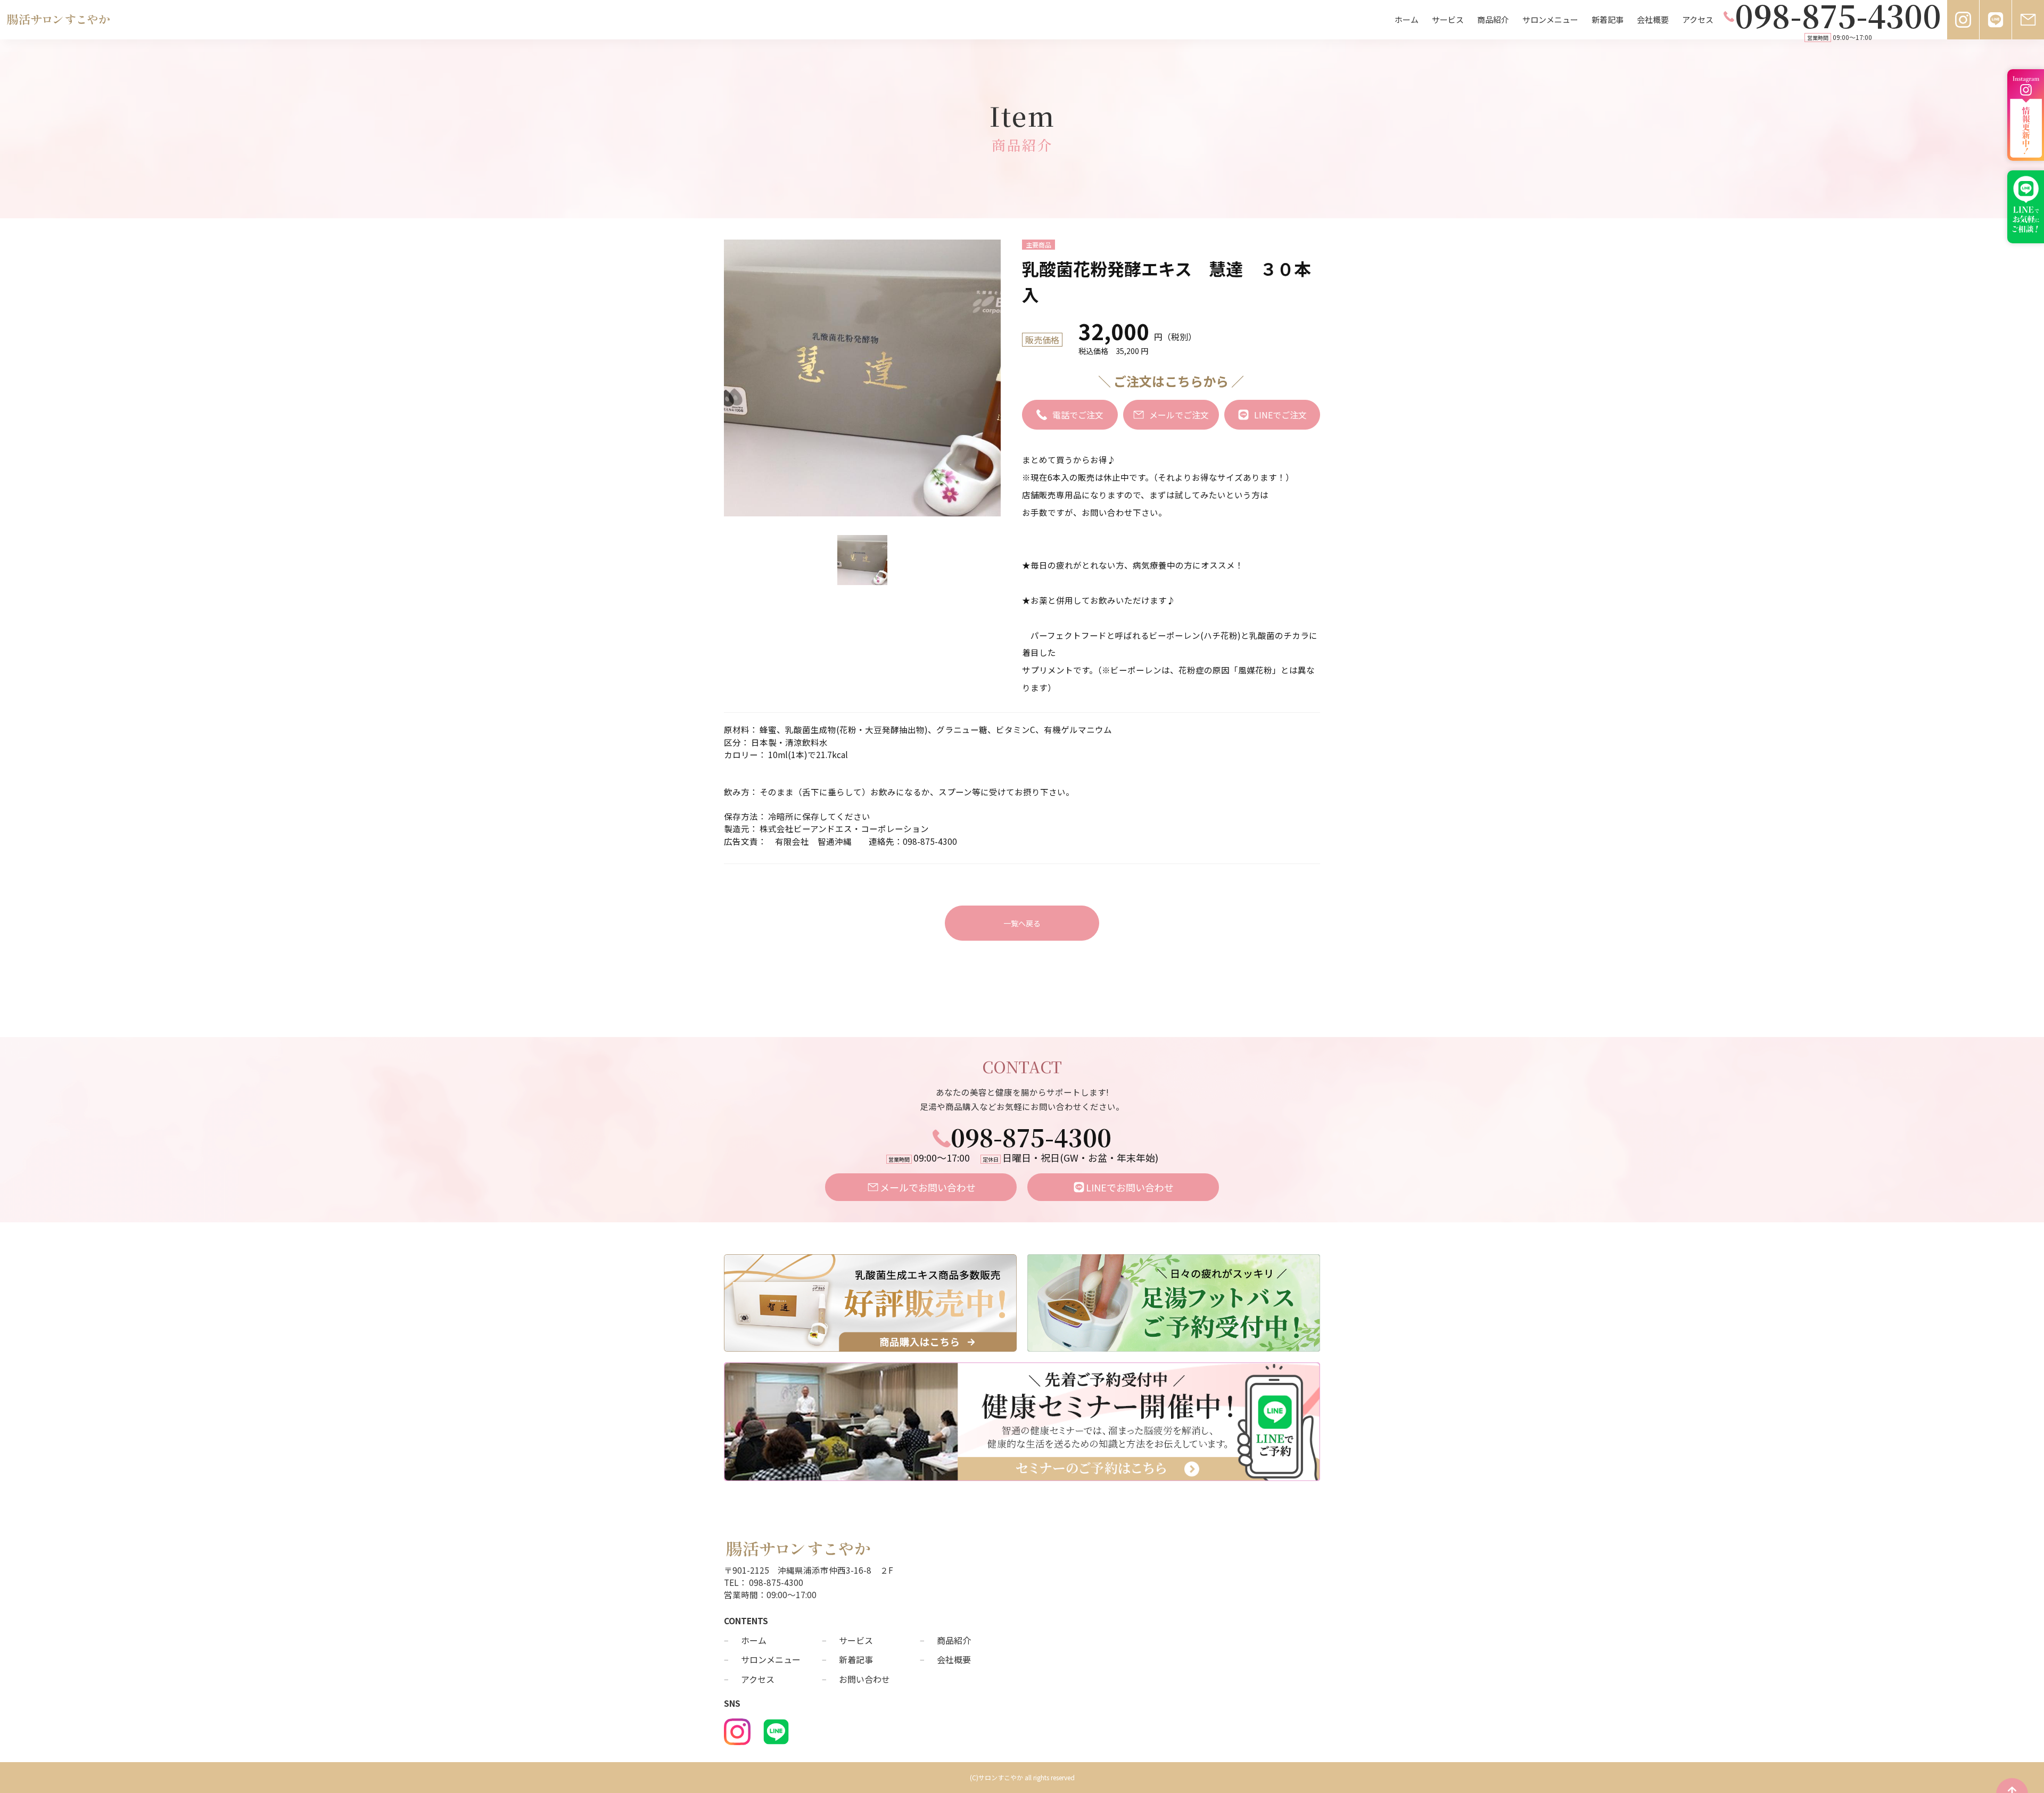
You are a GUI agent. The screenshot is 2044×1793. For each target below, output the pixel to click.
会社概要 (1653, 19)
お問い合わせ (864, 1679)
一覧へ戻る (1022, 923)
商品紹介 (1493, 19)
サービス (1448, 19)
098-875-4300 (1031, 1137)
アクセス (1698, 19)
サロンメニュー (1550, 19)
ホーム (1407, 19)
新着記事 (1608, 19)
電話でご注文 (1078, 415)
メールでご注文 (1179, 415)
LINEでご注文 (1280, 415)
